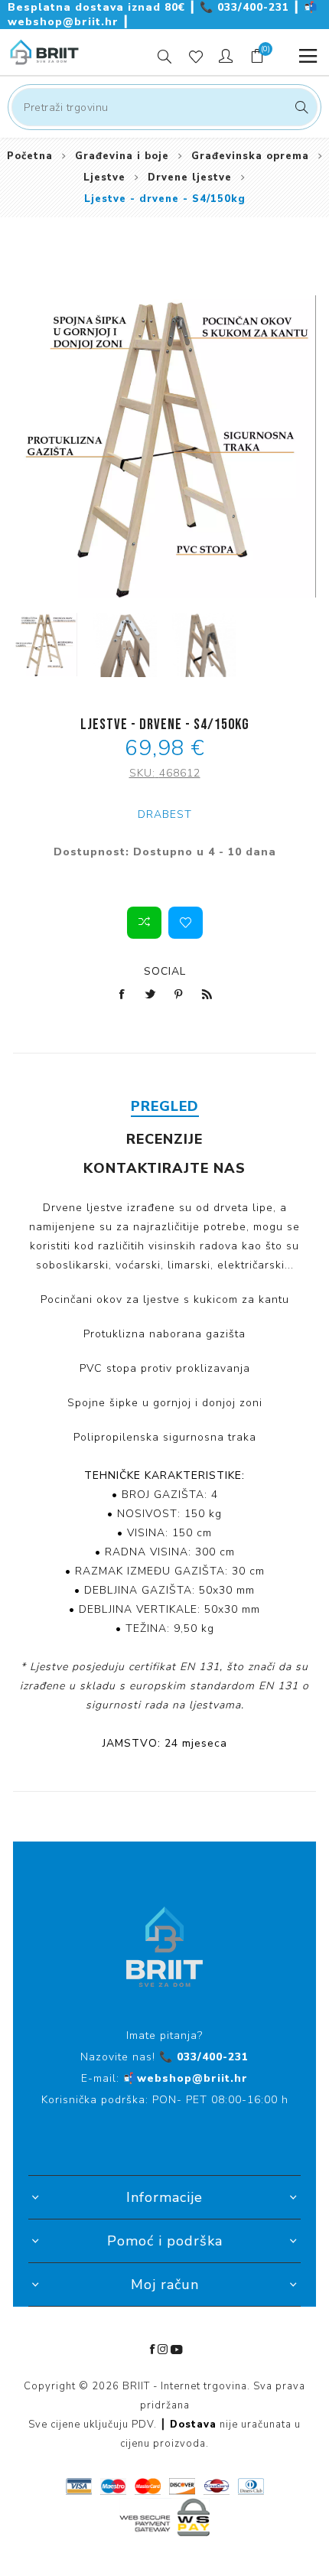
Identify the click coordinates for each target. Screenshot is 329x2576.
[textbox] (164, 107)
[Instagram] (163, 2350)
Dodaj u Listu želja (186, 923)
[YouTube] (177, 2350)
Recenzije (164, 1139)
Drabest (165, 814)
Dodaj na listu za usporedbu (144, 923)
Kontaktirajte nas (164, 1168)
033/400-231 (246, 7)
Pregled (165, 1106)
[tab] (164, 1106)
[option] (45, 645)
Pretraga (300, 107)
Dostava (193, 2425)
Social (165, 971)
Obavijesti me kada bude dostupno (165, 870)
